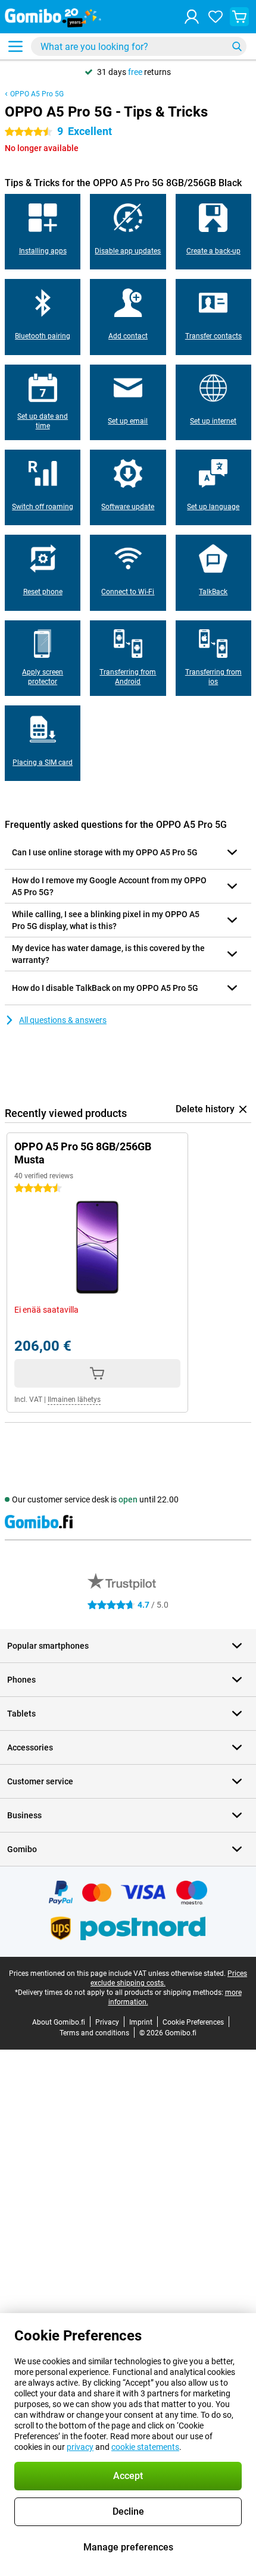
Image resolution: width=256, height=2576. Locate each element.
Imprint (141, 2022)
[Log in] (192, 17)
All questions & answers (63, 1020)
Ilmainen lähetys (74, 1400)
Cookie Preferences (193, 2022)
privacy (80, 2447)
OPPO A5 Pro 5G (37, 94)
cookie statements (145, 2447)
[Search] (237, 46)
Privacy (107, 2022)
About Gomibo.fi (59, 2022)
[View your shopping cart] (239, 17)
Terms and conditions (94, 2033)
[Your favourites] (216, 17)
